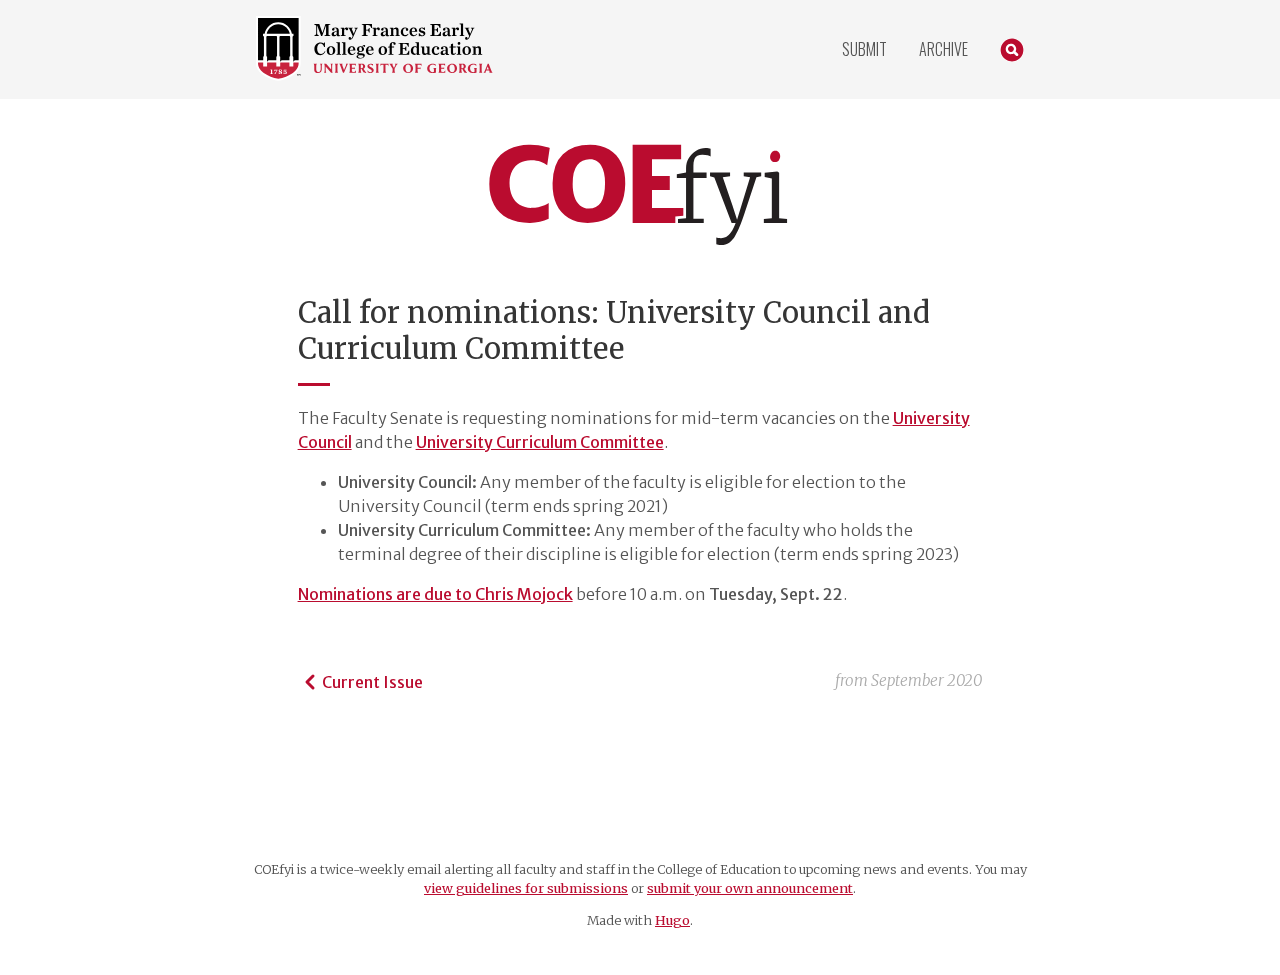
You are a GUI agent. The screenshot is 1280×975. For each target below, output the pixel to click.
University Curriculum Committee (540, 442)
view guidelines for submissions (526, 888)
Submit (864, 49)
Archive (943, 49)
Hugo (672, 920)
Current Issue (372, 682)
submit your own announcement (750, 888)
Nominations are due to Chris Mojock (435, 594)
